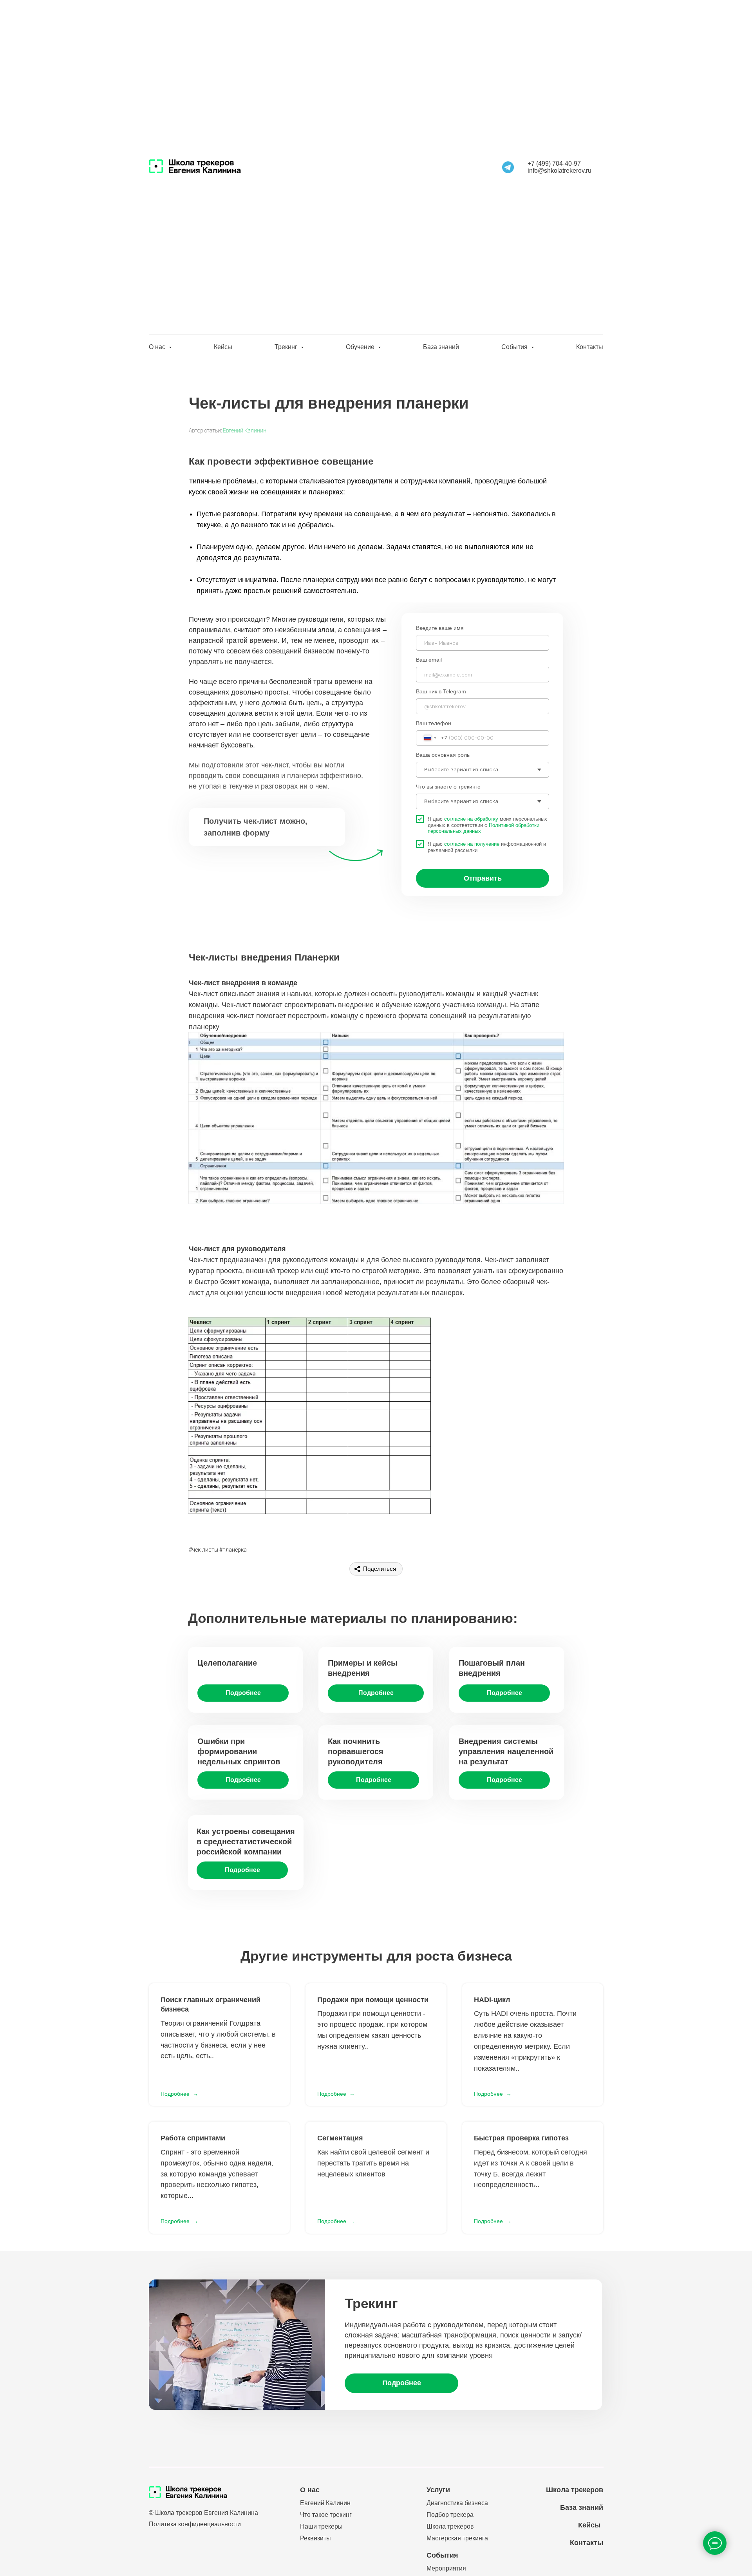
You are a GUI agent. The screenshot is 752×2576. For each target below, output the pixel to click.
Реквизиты (315, 2538)
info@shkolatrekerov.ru (559, 171)
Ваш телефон (434, 723)
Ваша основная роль (443, 755)
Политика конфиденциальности (195, 2524)
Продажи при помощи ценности (373, 2000)
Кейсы (223, 347)
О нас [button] (158, 347)
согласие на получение (472, 844)
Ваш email (429, 660)
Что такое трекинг (326, 2515)
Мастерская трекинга (457, 2538)
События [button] (515, 347)
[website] (508, 167)
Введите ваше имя (440, 628)
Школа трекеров (450, 2526)
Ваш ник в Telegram (441, 691)
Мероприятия (446, 2568)
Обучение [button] (361, 347)
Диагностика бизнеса (457, 2503)
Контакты (590, 347)
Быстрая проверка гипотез (521, 2138)
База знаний (441, 347)
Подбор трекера (450, 2515)
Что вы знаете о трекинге (448, 787)
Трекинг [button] (287, 347)
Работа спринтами (193, 2138)
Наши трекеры (321, 2526)
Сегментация (340, 2138)
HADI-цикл (492, 2000)
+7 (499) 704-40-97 (554, 164)
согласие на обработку (471, 819)
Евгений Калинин (245, 431)
